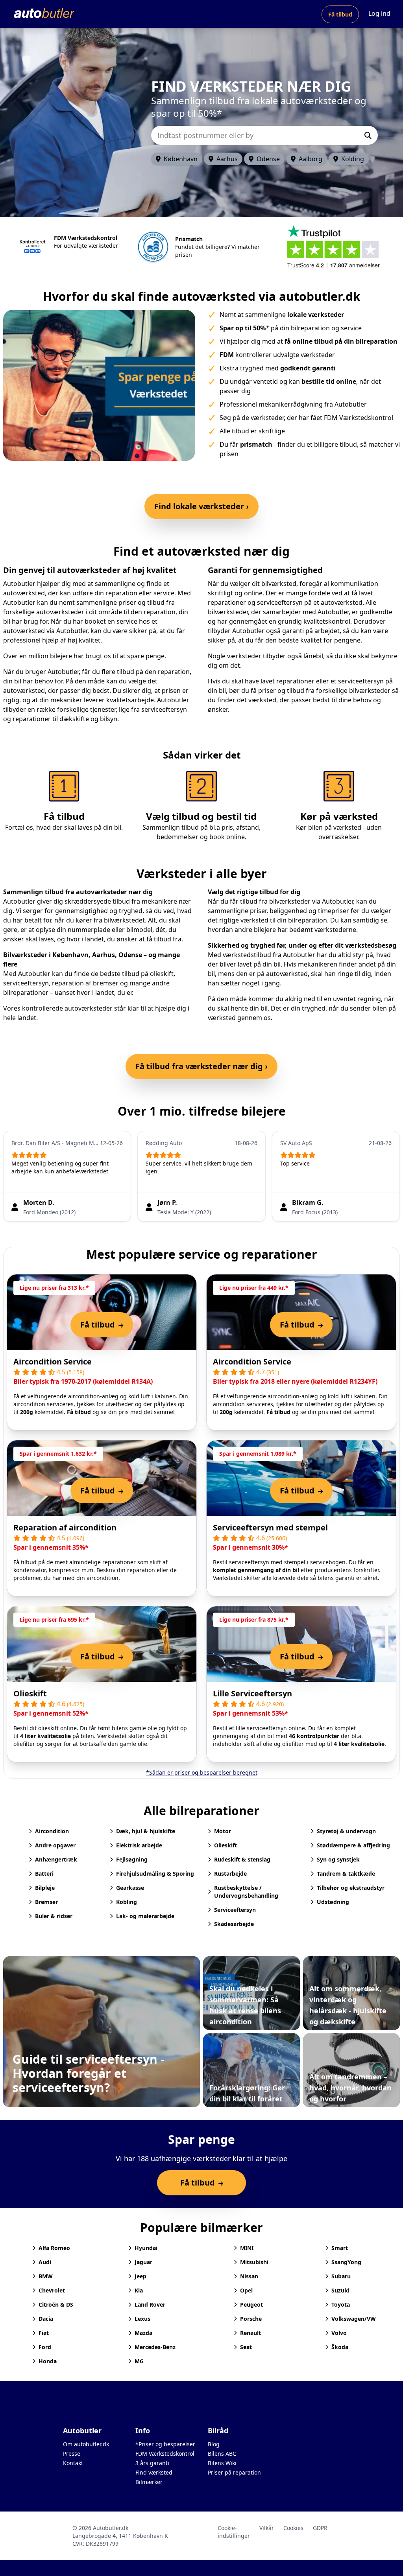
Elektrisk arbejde (139, 1845)
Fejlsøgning (132, 1859)
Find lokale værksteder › (201, 506)
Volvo (339, 2333)
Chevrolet (52, 2290)
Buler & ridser (54, 1916)
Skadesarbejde (234, 1924)
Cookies (293, 2528)
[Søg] (368, 135)
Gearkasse (130, 1888)
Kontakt (73, 2463)
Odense (268, 159)
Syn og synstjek (338, 1859)
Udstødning (333, 1902)
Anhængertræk (56, 1859)
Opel (246, 2290)
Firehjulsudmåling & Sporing (155, 1874)
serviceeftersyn (26, 983)
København (181, 159)
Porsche (251, 2319)
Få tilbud (340, 14)
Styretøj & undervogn (346, 1831)
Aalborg (311, 159)
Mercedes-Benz (155, 2347)
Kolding (353, 159)
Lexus (142, 2319)
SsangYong (346, 2262)
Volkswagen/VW (354, 2319)
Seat (246, 2347)
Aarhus (227, 159)
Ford (45, 2347)
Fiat (44, 2333)
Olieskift (30, 1693)
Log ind (379, 13)
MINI (247, 2248)
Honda (48, 2361)
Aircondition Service (53, 1362)
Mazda (143, 2333)
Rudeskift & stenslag (242, 1859)
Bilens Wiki (222, 2463)
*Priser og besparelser (165, 2444)
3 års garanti (152, 2463)
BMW (46, 2276)
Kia (139, 2290)
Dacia (46, 2319)
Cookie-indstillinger (234, 2532)
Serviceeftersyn (235, 1910)
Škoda (340, 2347)
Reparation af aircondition (65, 1527)
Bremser (46, 1902)
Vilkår (267, 2528)
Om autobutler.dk (86, 2444)
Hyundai (146, 2248)
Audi (45, 2262)
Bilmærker (149, 2482)
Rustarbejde (230, 1874)
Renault (250, 2333)
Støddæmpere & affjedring (353, 1845)
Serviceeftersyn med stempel (270, 1527)
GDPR (320, 2528)
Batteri (44, 1874)
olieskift (162, 974)
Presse (72, 2454)
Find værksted (154, 2472)
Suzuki (340, 2290)
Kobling (127, 1902)
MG (139, 2361)
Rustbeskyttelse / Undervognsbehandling (246, 1892)
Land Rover (150, 2304)
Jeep (140, 2276)
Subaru (341, 2276)
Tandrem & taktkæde (346, 1874)
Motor (223, 1831)
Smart (340, 2248)
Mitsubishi (254, 2262)
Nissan (249, 2276)
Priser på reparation (234, 2472)
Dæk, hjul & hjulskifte (146, 1831)
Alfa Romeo (54, 2248)
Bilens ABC (222, 2454)
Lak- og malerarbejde (145, 1916)
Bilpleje (45, 1888)
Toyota (341, 2304)
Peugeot (251, 2304)
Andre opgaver (55, 1845)
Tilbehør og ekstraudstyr (351, 1888)
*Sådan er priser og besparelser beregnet (202, 1772)
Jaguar (143, 2262)
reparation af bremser (85, 983)
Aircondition (52, 1831)
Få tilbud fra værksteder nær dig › (201, 1066)
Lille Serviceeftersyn (252, 1693)
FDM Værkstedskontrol (165, 2454)
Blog (214, 2444)
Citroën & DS (56, 2304)
